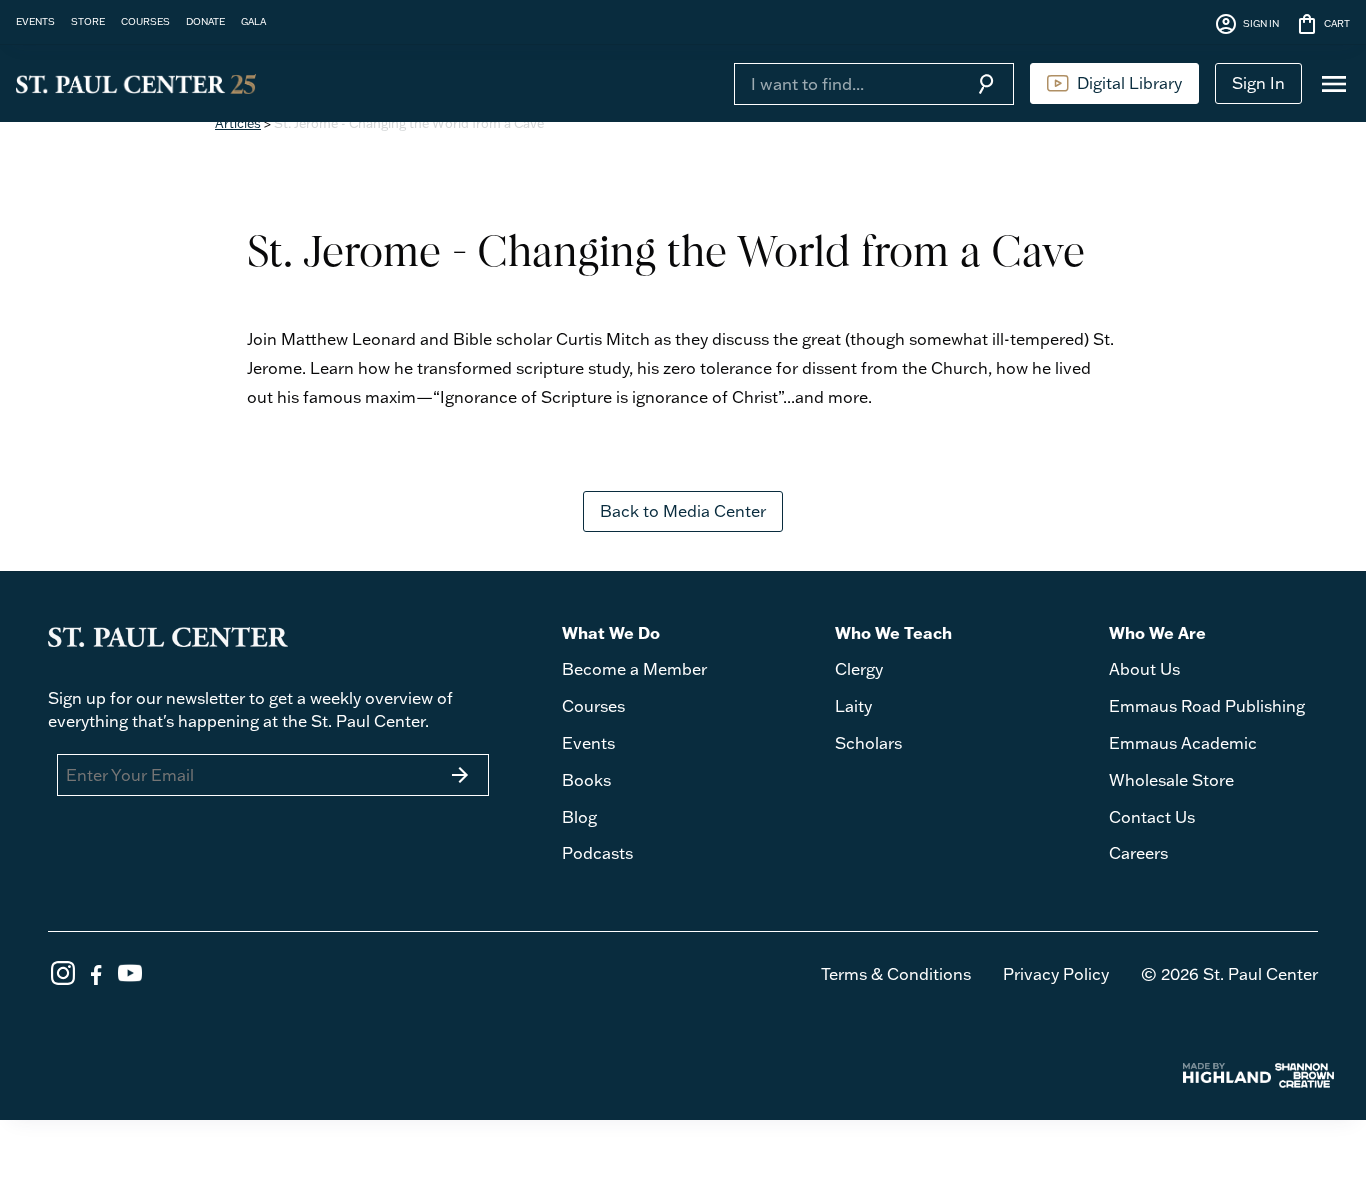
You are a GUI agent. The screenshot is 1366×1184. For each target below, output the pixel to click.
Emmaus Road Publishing (1207, 706)
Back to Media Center (683, 511)
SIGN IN (1246, 24)
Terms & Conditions (896, 974)
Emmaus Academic (1183, 743)
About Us (1144, 669)
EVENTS (35, 21)
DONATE (205, 21)
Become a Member (634, 669)
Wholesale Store (1171, 780)
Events (588, 743)
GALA (253, 21)
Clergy (859, 669)
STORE (88, 21)
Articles (238, 123)
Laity (853, 706)
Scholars (868, 743)
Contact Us (1152, 817)
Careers (1138, 853)
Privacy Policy (1056, 974)
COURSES (145, 21)
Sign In (1258, 83)
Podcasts (597, 853)
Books (586, 780)
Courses (593, 706)
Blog (579, 817)
